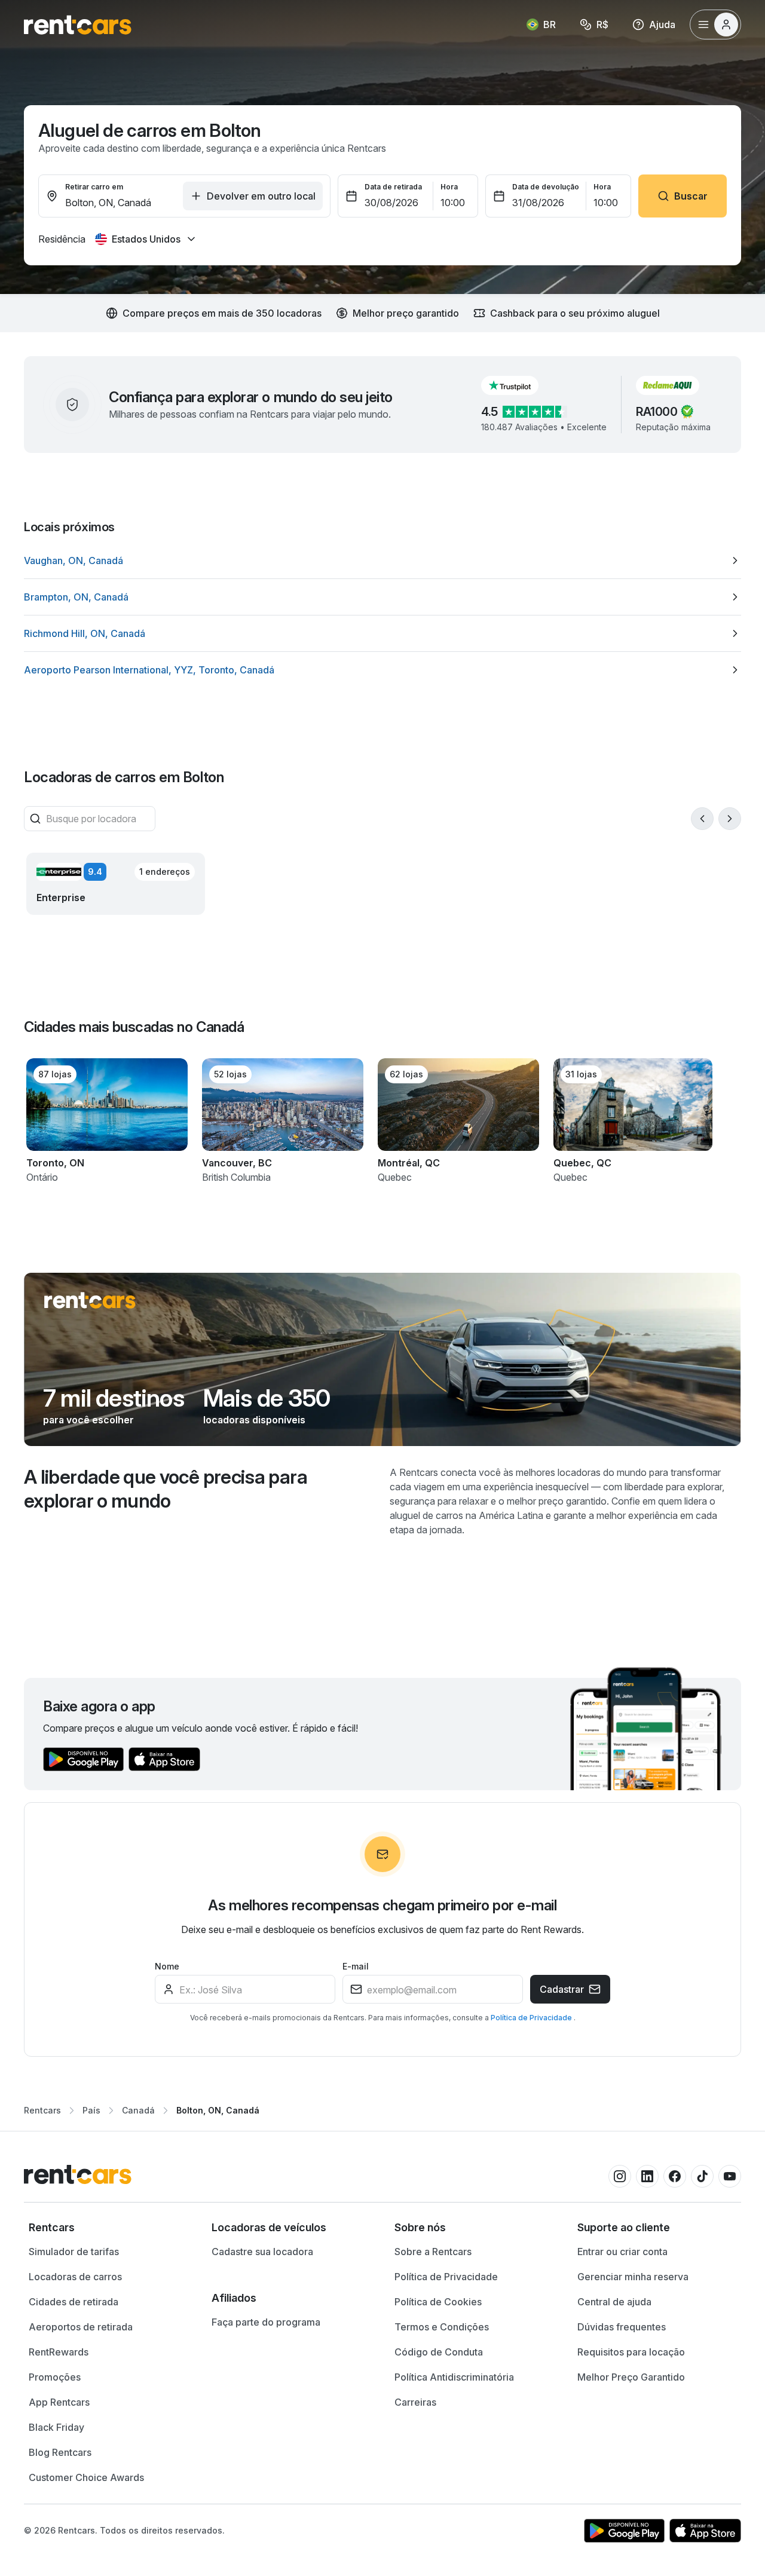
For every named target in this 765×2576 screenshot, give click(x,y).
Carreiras (415, 2402)
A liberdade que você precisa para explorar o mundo (166, 1489)
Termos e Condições (442, 2327)
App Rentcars (59, 2402)
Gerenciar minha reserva (633, 2277)
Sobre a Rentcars (433, 2252)
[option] (382, 560)
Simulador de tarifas (74, 2252)
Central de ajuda (614, 2302)
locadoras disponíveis (254, 1420)
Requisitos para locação (631, 2352)
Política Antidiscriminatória (454, 2377)
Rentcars (42, 2110)
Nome (167, 1966)
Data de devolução (546, 187)
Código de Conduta (439, 2352)
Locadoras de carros (75, 2277)
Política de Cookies (438, 2302)
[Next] (730, 819)
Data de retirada (393, 187)
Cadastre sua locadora (262, 2252)
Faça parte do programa (266, 2322)
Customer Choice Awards (86, 2477)
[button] (519, 385)
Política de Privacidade (532, 2018)
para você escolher (88, 1420)
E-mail (356, 1966)
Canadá (138, 2110)
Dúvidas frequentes (622, 2327)
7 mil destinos (114, 1398)
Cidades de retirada (74, 2302)
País (91, 2110)
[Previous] (702, 819)
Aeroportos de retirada (81, 2327)
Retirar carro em (94, 187)
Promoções (55, 2377)
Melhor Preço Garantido (631, 2377)
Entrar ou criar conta (622, 2252)
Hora (449, 187)
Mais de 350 (267, 1398)
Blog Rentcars (60, 2452)
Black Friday (56, 2427)
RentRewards (59, 2352)
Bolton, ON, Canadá (218, 2110)
